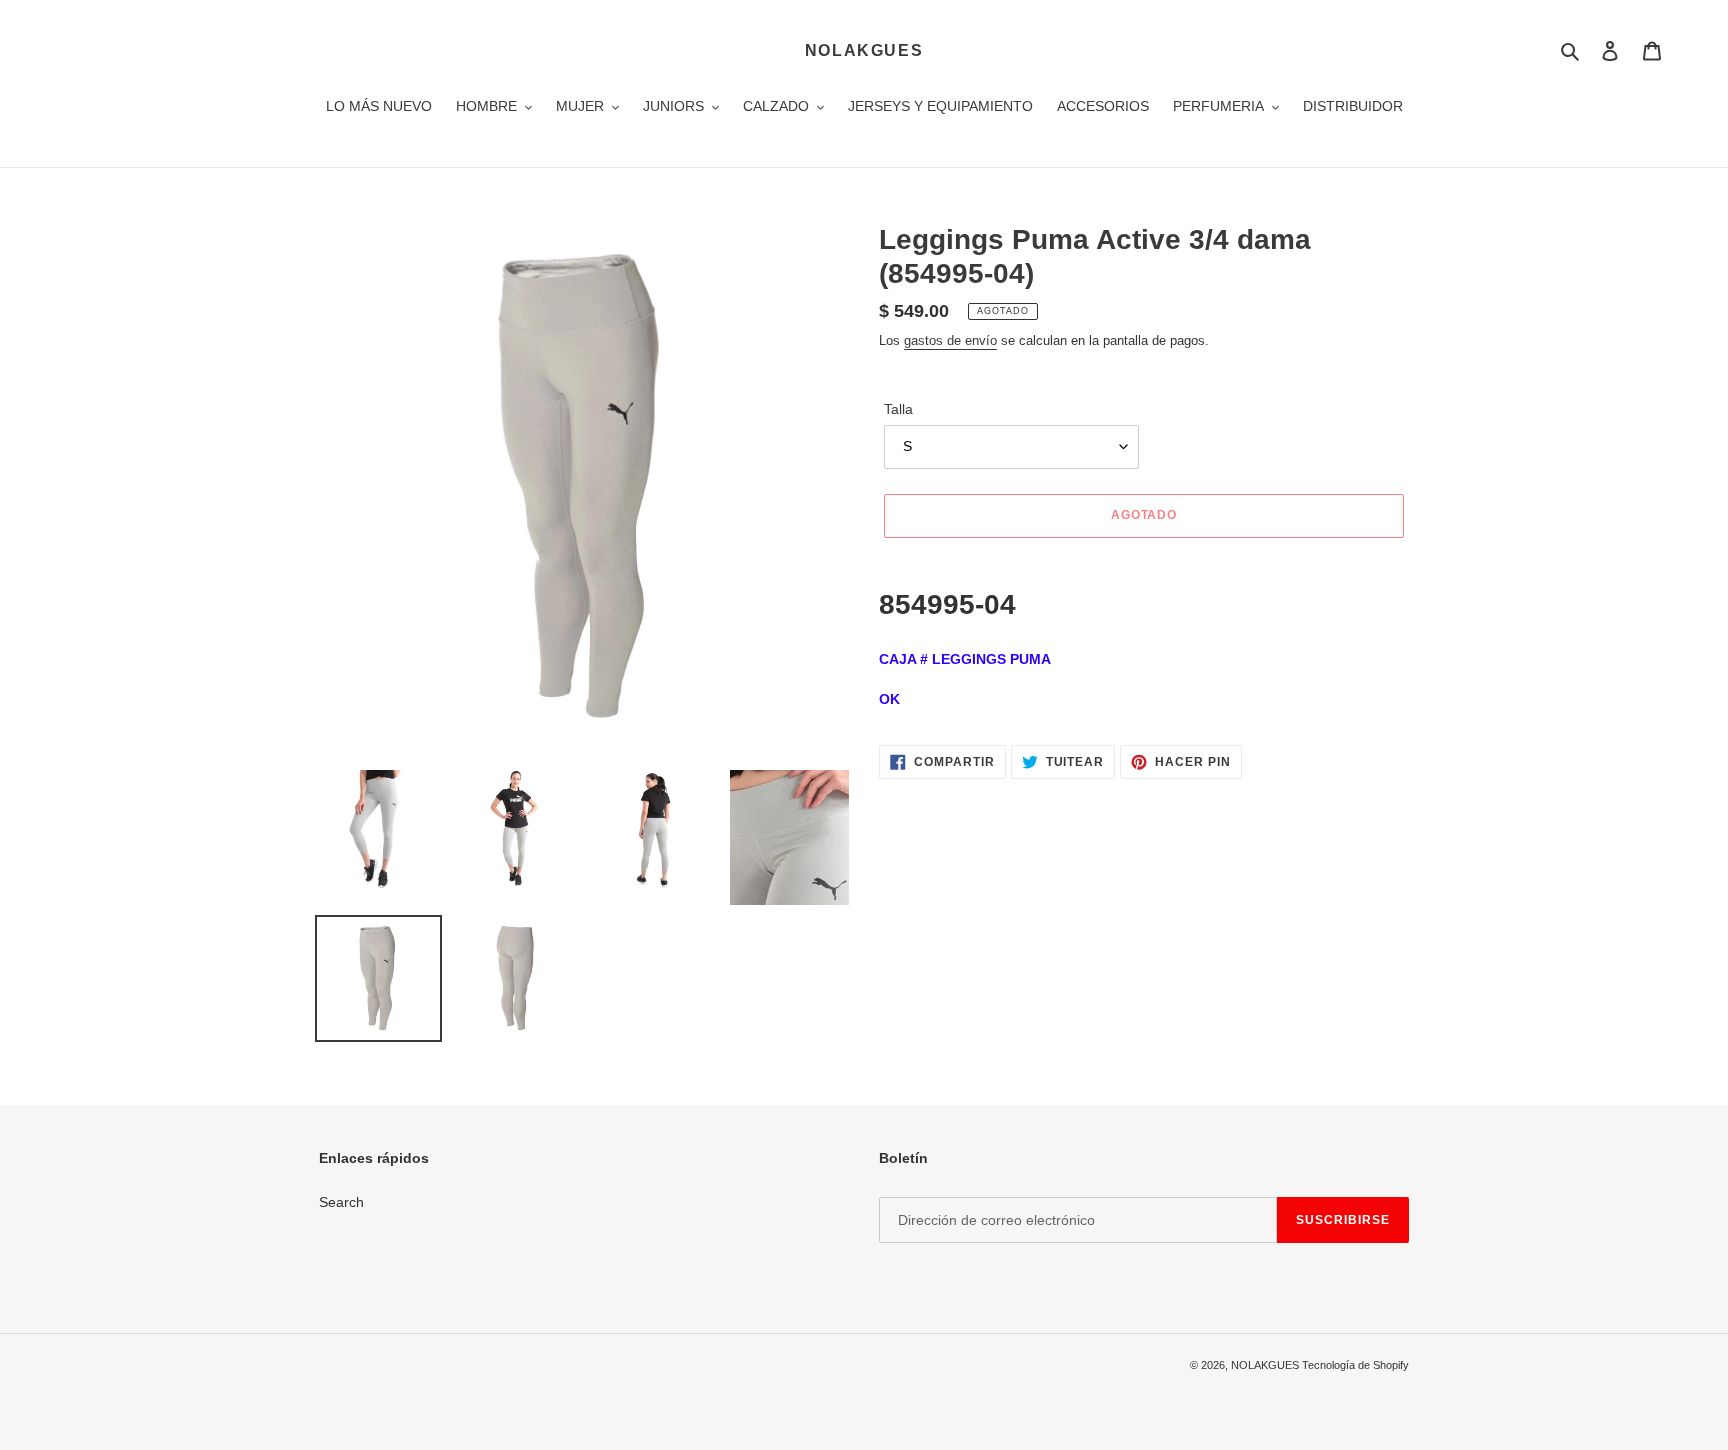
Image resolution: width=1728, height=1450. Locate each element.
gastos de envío (950, 340)
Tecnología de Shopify (1355, 1365)
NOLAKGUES (864, 50)
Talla (898, 409)
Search (341, 1202)
